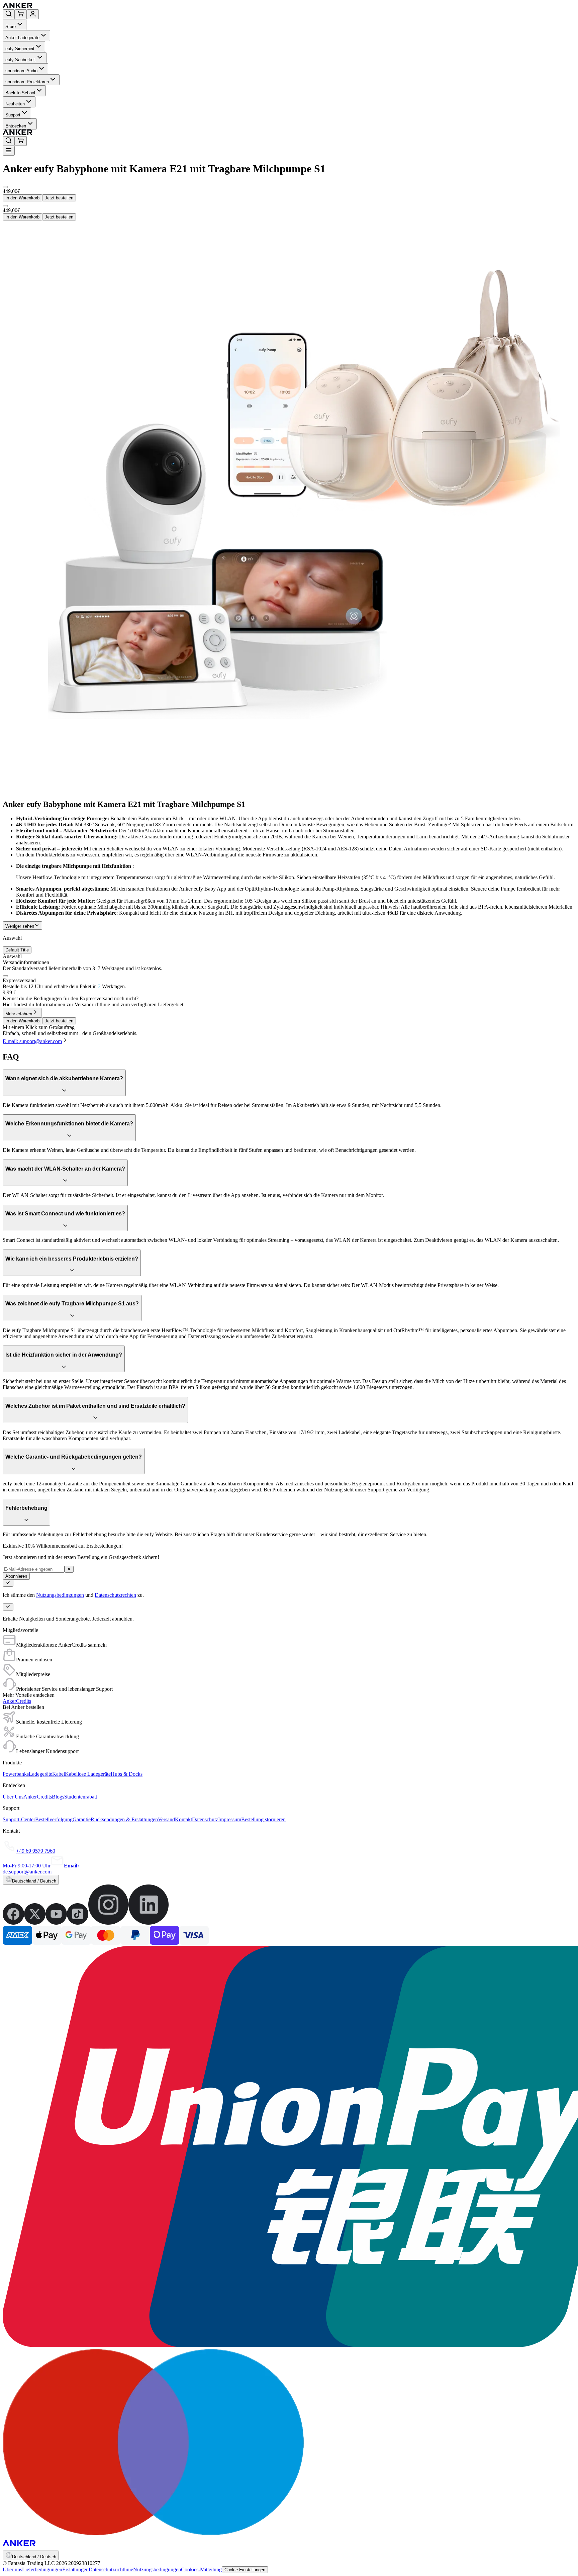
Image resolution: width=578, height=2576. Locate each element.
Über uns (12, 2569)
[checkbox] (5, 976)
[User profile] (33, 14)
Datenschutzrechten (115, 1595)
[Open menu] (9, 151)
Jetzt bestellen (59, 198)
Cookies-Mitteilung (201, 2569)
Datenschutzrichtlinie (111, 2569)
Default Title (17, 950)
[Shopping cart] (21, 14)
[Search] (9, 14)
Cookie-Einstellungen (245, 2570)
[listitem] (13, 1923)
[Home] (66, 6)
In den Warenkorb (22, 198)
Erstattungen (75, 2569)
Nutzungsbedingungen (60, 1595)
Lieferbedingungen (42, 2569)
